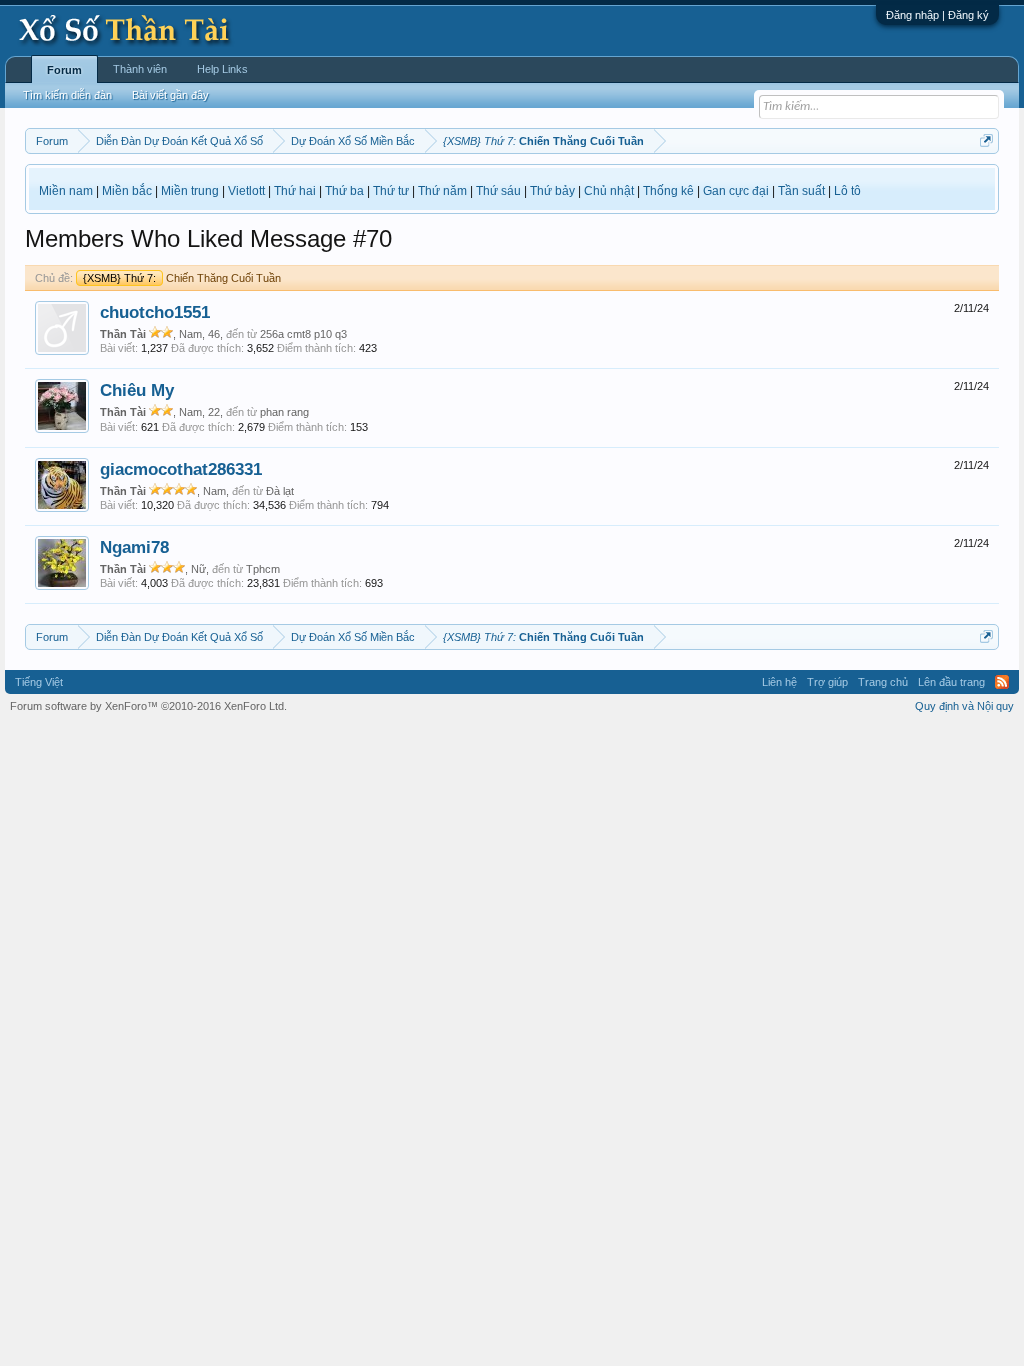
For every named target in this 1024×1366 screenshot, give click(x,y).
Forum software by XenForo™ (148, 706)
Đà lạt (280, 491)
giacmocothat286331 (181, 469)
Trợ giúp (827, 682)
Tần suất (801, 191)
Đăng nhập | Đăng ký (937, 15)
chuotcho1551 (155, 312)
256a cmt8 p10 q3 (303, 334)
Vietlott (246, 191)
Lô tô (847, 191)
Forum (64, 70)
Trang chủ (883, 682)
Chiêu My (137, 390)
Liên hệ (779, 682)
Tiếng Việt (39, 682)
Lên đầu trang (951, 682)
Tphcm (263, 569)
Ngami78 (134, 547)
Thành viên (140, 69)
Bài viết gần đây (170, 95)
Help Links (222, 69)
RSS (1002, 682)
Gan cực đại (736, 191)
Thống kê (668, 191)
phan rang (284, 412)
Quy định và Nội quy (964, 706)
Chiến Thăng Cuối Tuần (182, 278)
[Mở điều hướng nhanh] (986, 140)
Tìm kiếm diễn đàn (67, 95)
